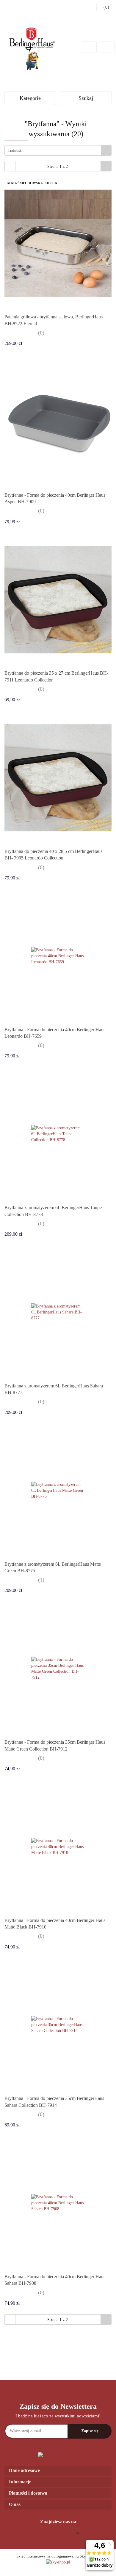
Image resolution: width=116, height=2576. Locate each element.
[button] (58, 2471)
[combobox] (58, 150)
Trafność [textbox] (15, 150)
